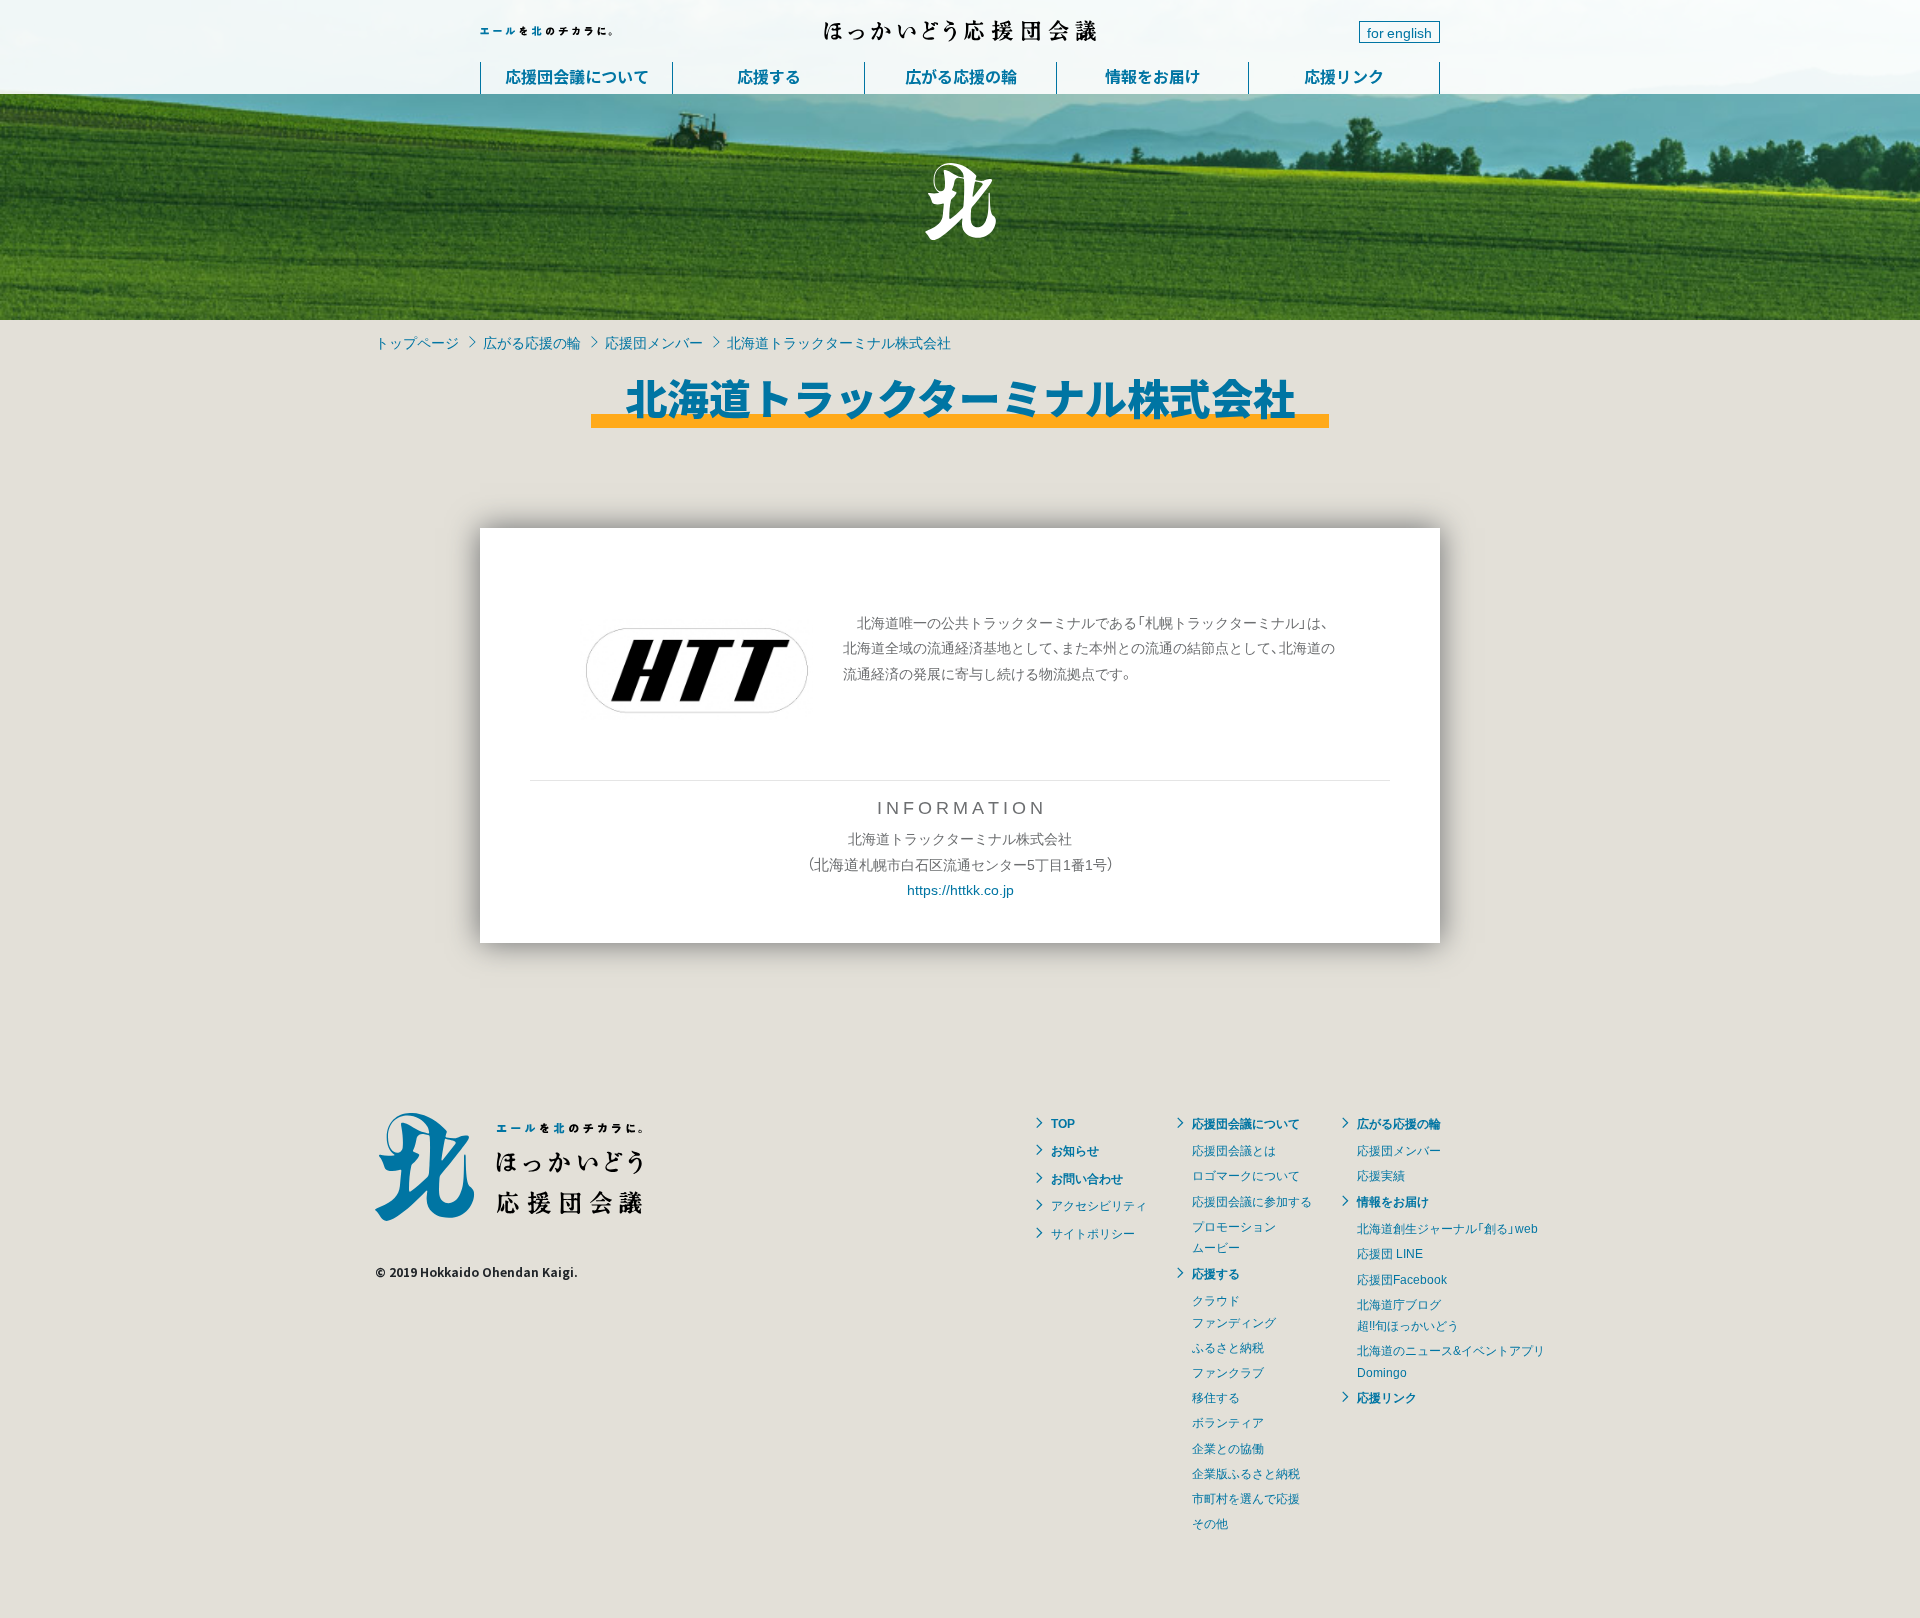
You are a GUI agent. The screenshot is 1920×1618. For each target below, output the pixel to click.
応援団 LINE (1390, 1253)
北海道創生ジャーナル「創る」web (1447, 1228)
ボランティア (1228, 1422)
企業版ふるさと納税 (1246, 1473)
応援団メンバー (654, 342)
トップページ (417, 342)
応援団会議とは (1234, 1150)
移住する (1216, 1397)
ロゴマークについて (1246, 1175)
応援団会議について (577, 76)
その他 (1210, 1523)
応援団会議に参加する (1252, 1201)
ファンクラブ (1228, 1372)
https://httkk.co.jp (960, 889)
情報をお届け (1153, 76)
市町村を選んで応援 (1246, 1498)
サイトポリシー (1093, 1233)
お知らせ (1075, 1150)
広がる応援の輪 (961, 76)
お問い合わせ (1087, 1178)
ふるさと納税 (1228, 1347)
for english (1399, 32)
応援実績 (1381, 1175)
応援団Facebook (1402, 1279)
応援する (769, 76)
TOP (1063, 1123)
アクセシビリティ (1099, 1205)
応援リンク (1344, 76)
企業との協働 (1228, 1448)
